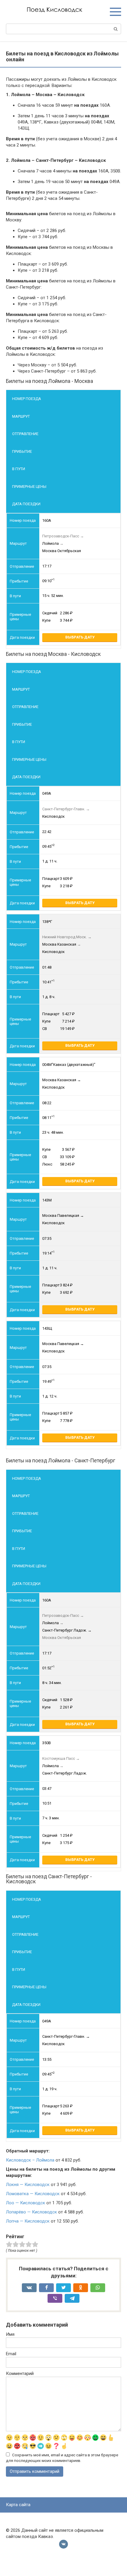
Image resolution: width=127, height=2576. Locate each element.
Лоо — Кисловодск (26, 2203)
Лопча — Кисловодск (28, 2221)
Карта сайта (18, 2505)
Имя (10, 2334)
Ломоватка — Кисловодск (33, 2194)
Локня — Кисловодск (28, 2185)
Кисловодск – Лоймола (30, 2160)
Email (11, 2354)
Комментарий (20, 2373)
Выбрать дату (80, 637)
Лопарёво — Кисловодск (31, 2212)
